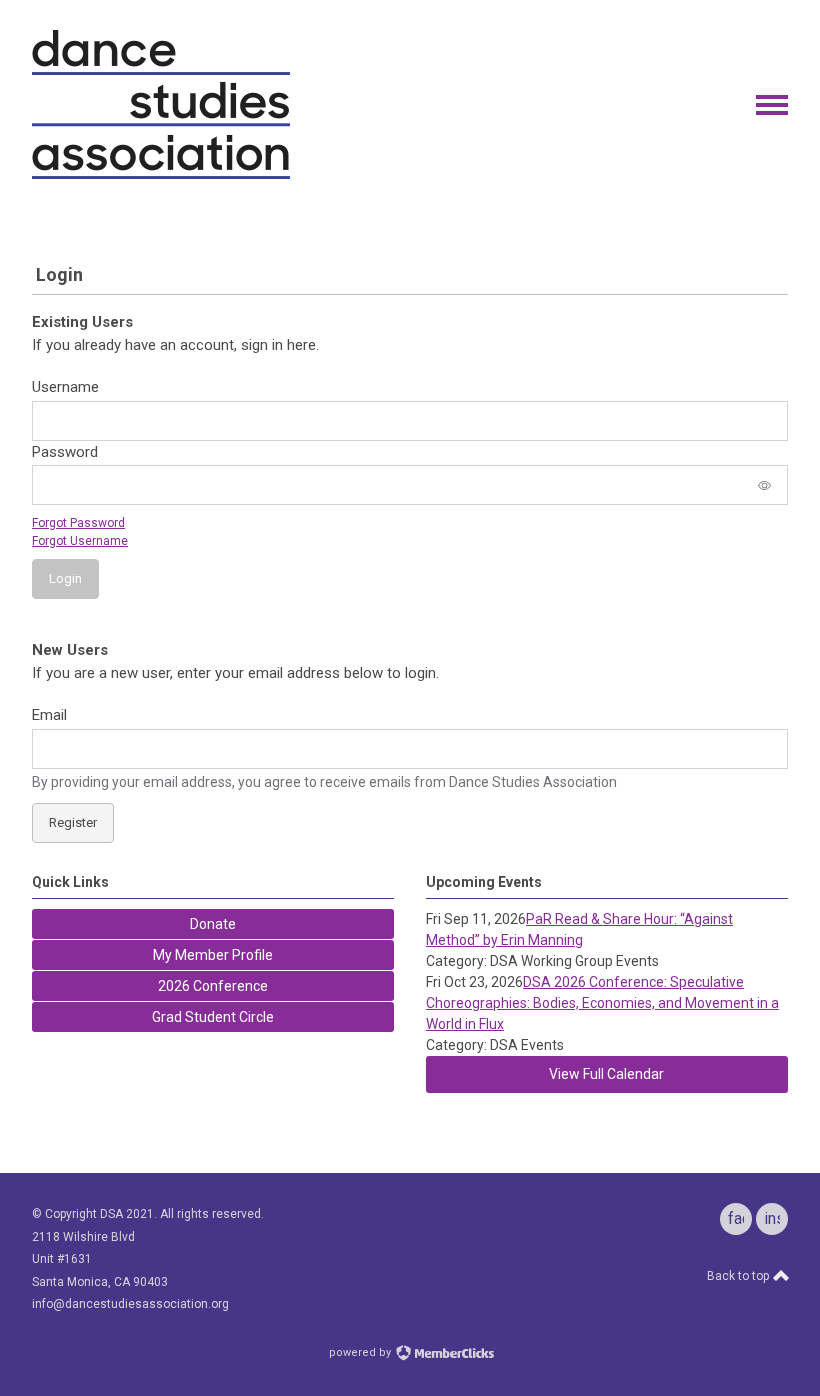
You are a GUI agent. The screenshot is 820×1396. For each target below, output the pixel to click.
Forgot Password (78, 523)
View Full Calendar (606, 1074)
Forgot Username (80, 541)
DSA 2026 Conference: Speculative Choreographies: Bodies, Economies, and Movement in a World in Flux (602, 1003)
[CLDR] (161, 175)
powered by (361, 1352)
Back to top (739, 1276)
